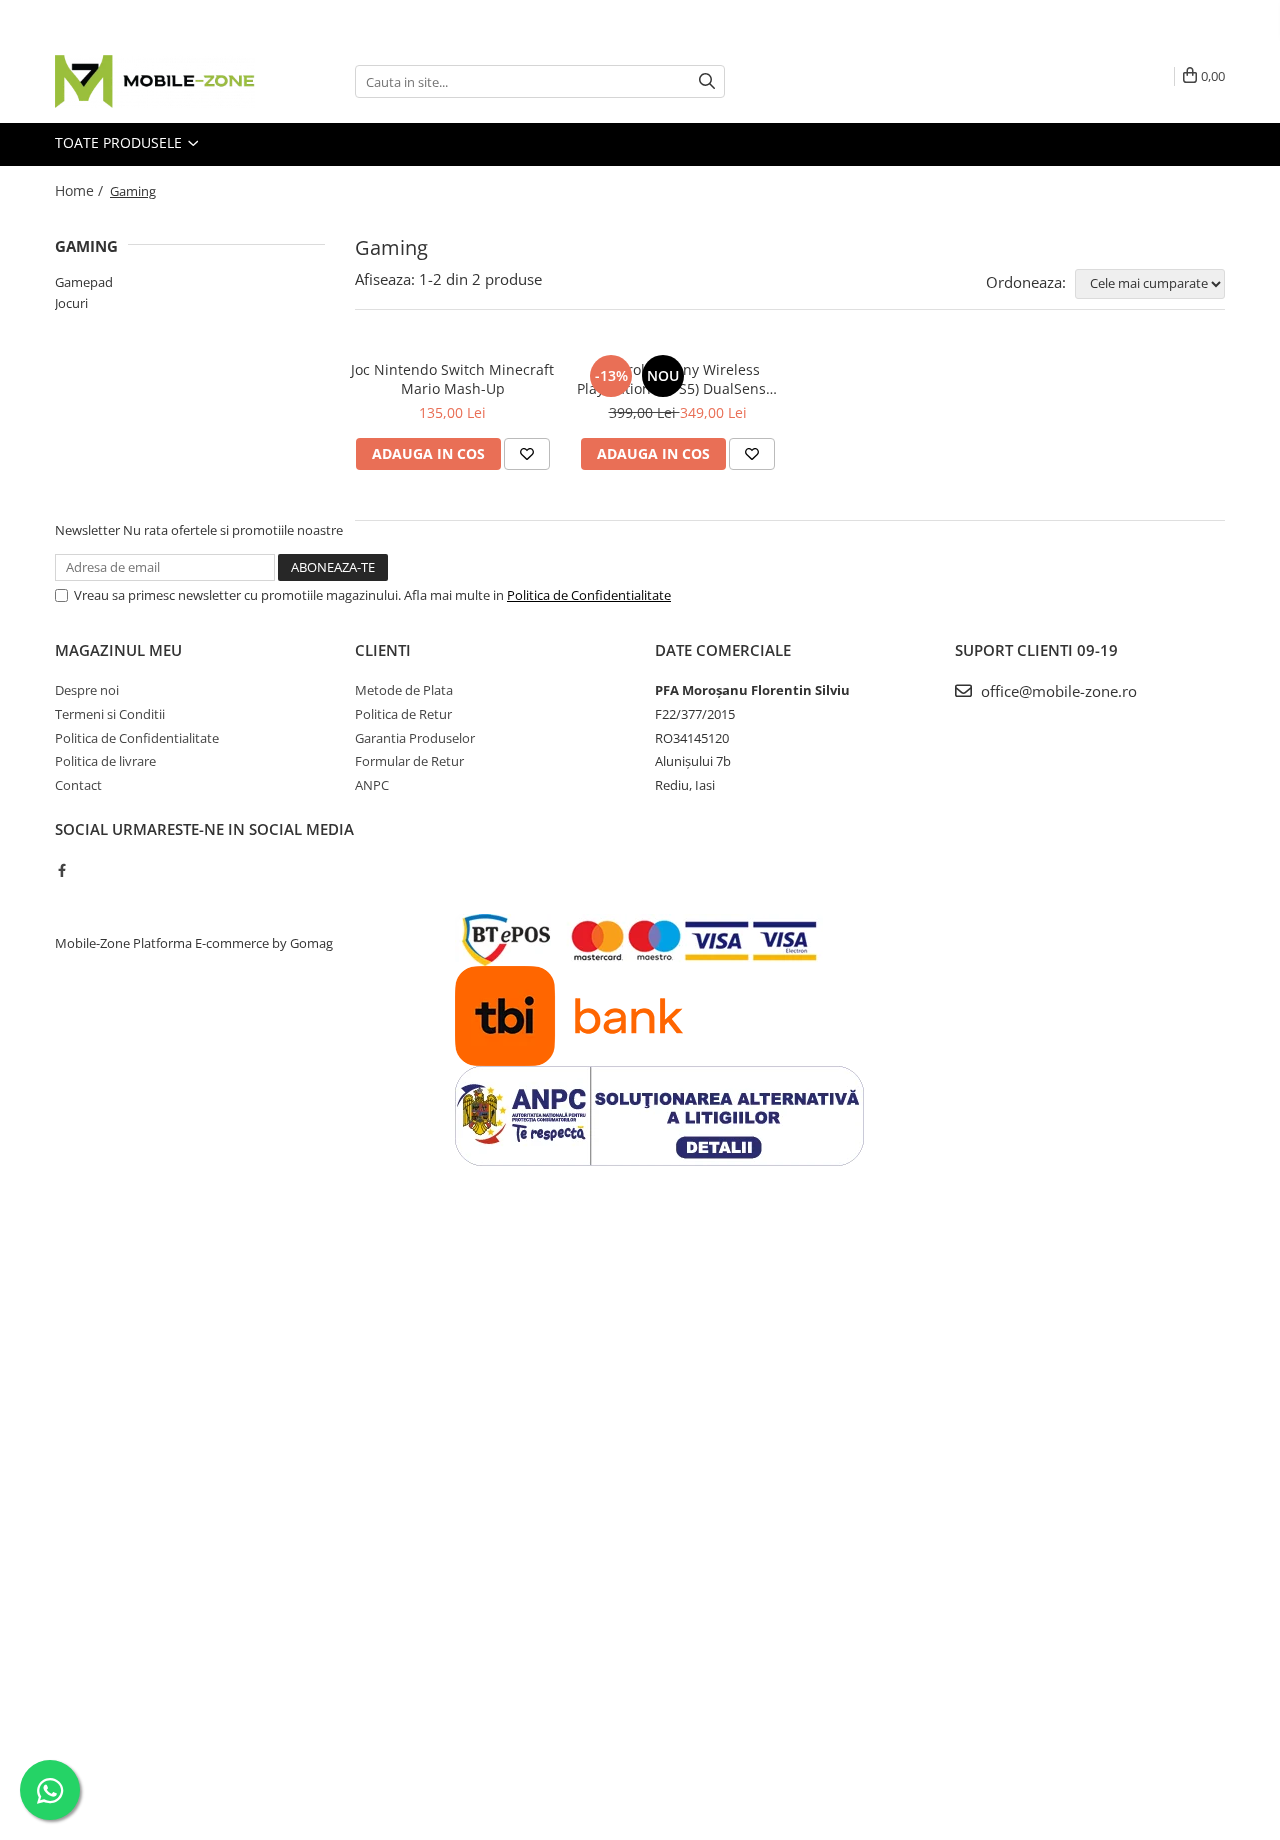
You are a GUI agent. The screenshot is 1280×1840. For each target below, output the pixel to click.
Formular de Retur (409, 761)
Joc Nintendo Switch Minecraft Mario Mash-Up (452, 379)
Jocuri (71, 303)
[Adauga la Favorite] (527, 454)
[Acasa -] (155, 81)
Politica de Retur (403, 714)
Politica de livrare (105, 761)
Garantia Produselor (415, 738)
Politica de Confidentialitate (589, 595)
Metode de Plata (404, 690)
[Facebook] (61, 870)
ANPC (372, 785)
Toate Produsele (120, 142)
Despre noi (87, 690)
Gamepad (84, 282)
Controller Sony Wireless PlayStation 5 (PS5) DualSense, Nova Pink (677, 379)
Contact (78, 785)
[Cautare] (707, 81)
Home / (81, 190)
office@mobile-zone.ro (1057, 691)
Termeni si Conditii (110, 714)
